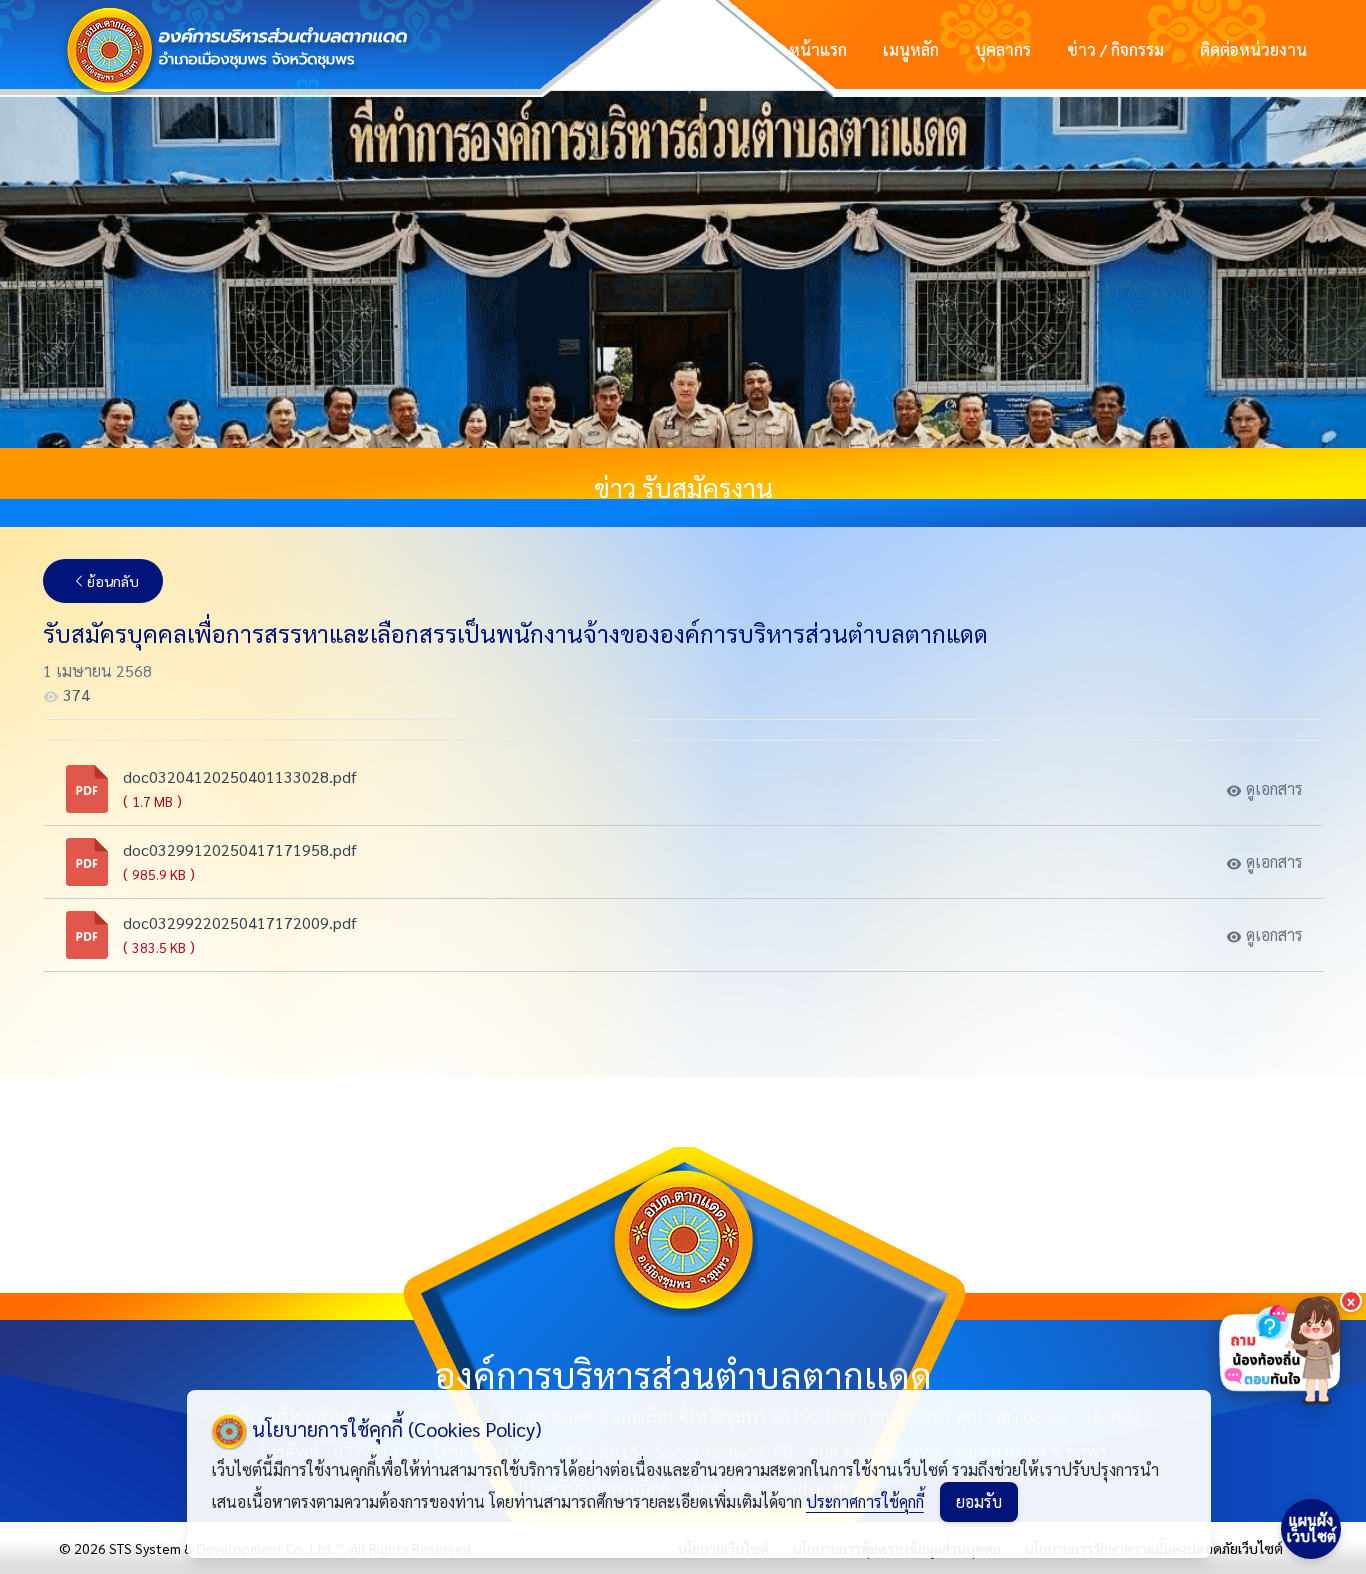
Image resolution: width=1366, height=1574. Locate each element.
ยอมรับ (979, 1501)
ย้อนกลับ (113, 581)
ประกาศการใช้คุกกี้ (865, 1501)
